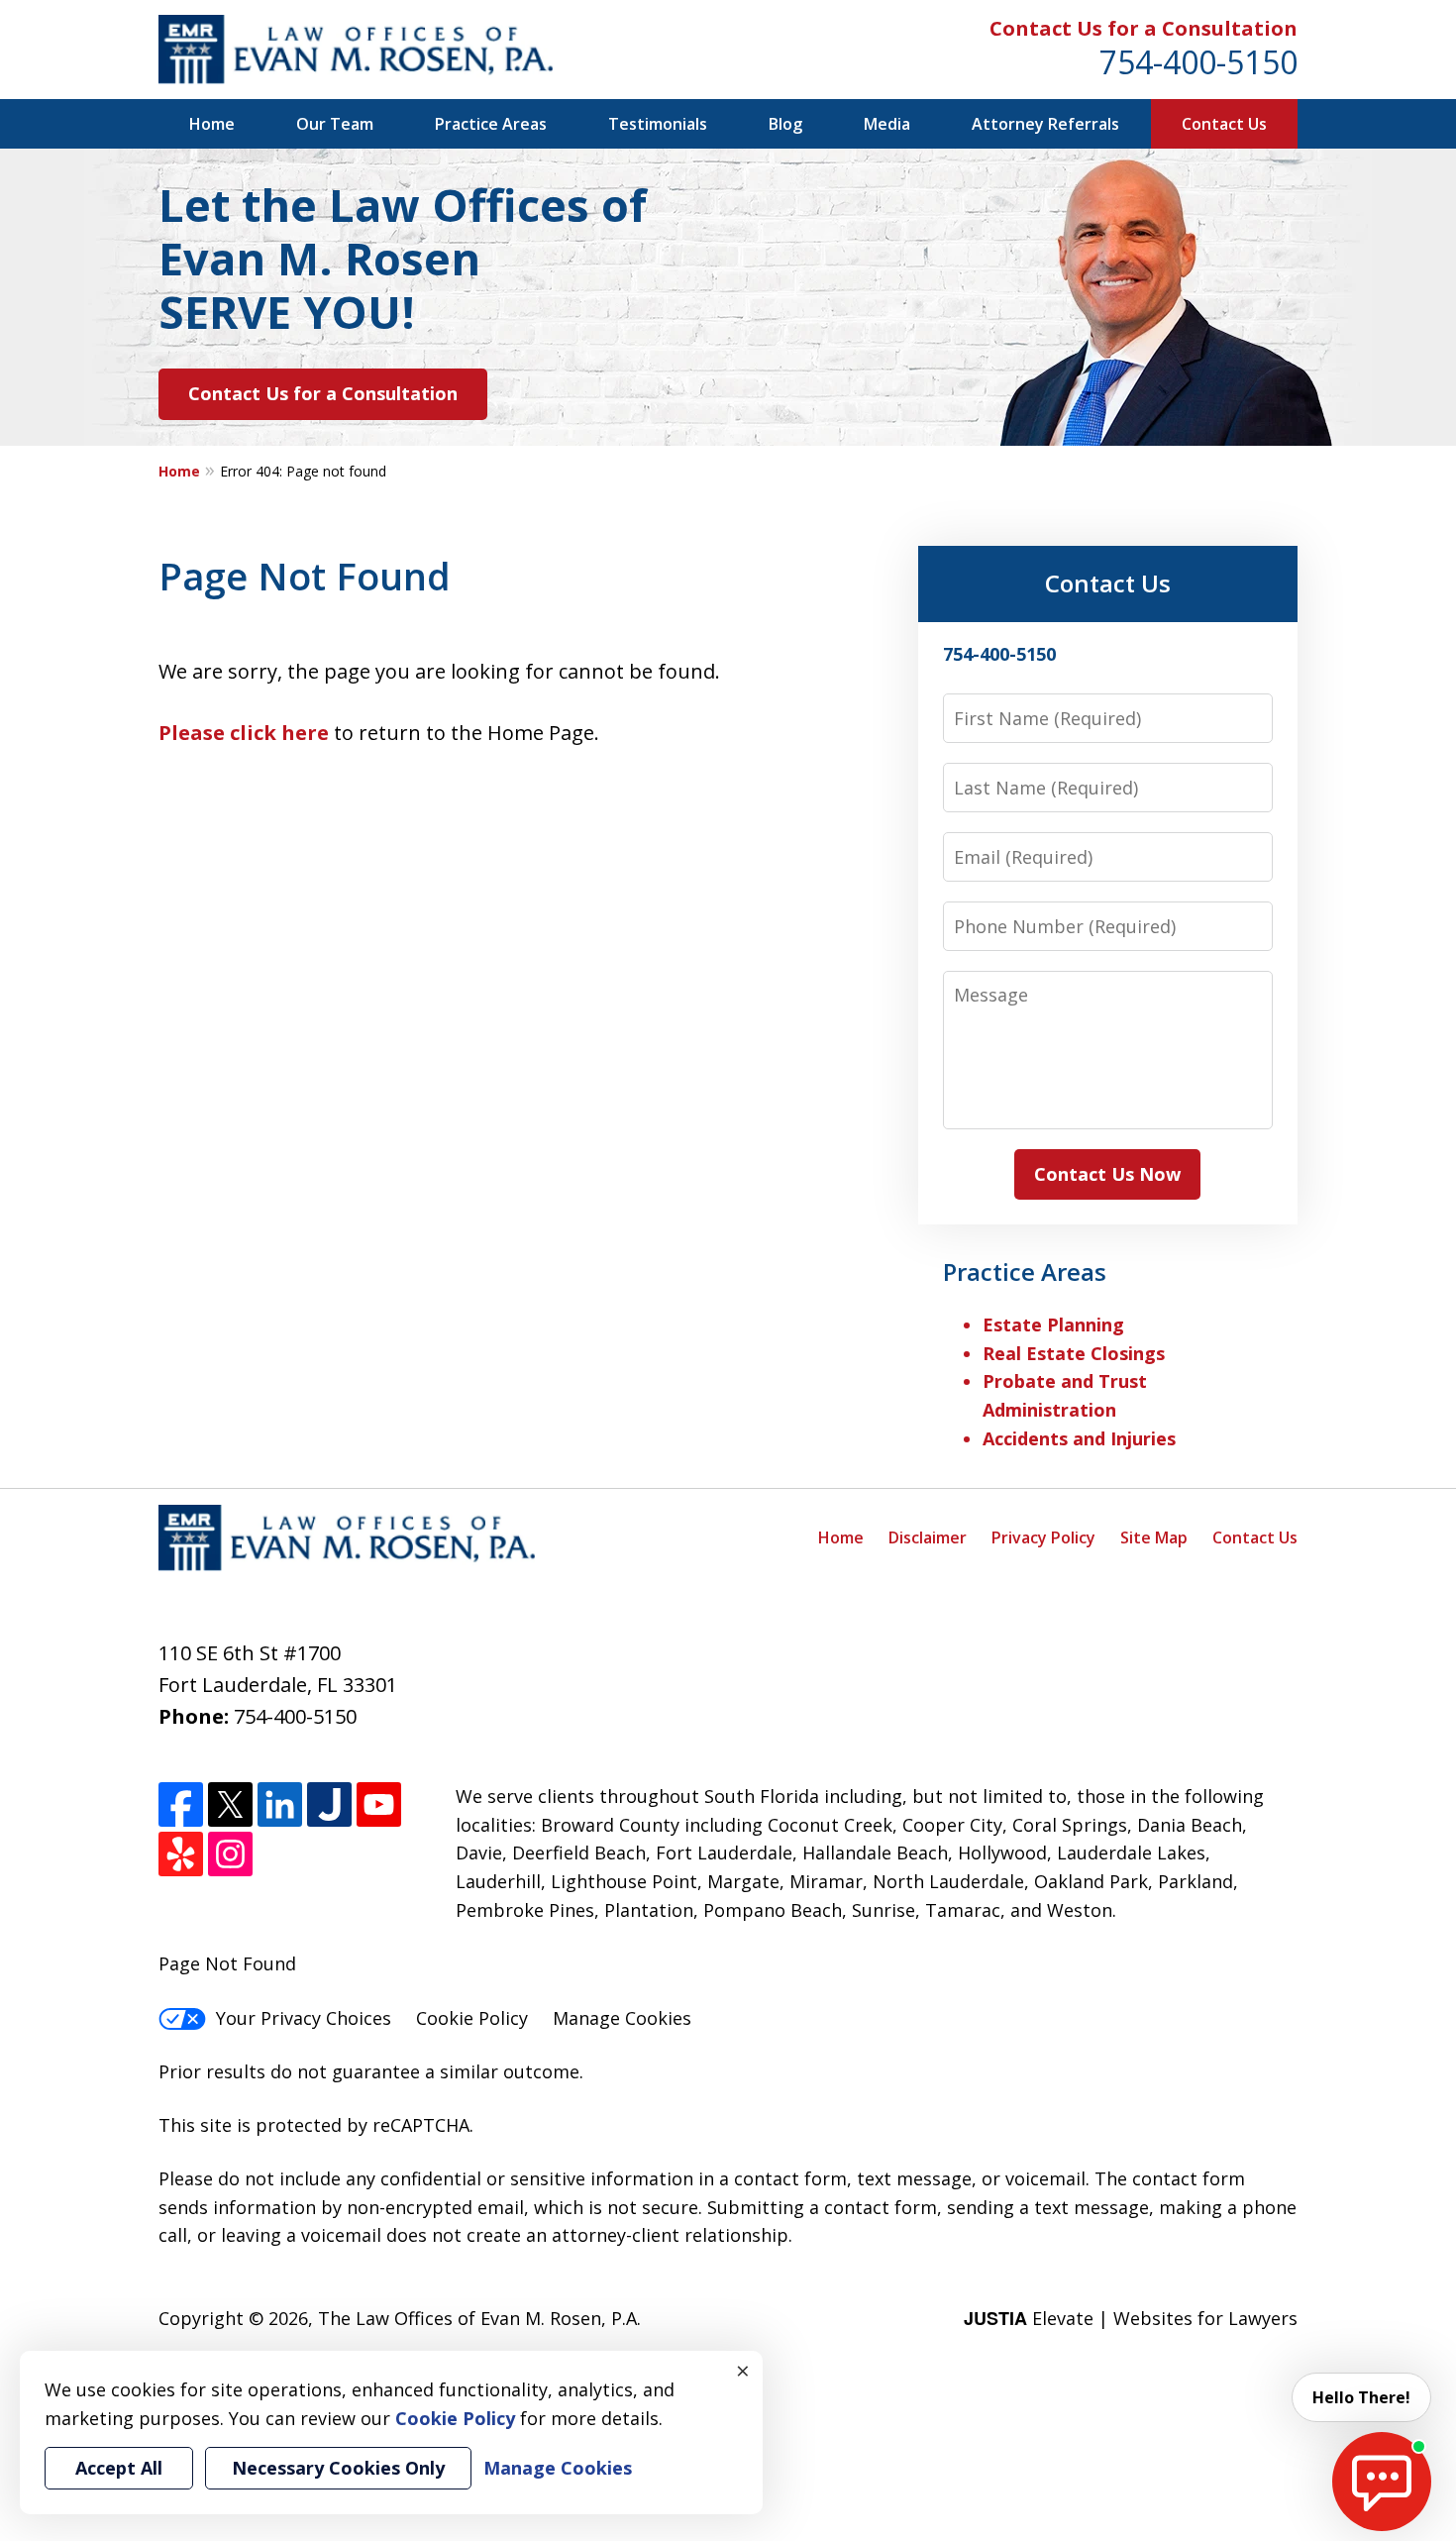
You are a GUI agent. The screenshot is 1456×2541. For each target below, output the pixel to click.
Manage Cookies (622, 2018)
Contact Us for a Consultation (1144, 28)
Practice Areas (491, 124)
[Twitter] (230, 1804)
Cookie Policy (472, 2018)
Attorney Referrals (1045, 124)
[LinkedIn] (280, 1804)
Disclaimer (928, 1537)
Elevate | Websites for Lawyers (1131, 2318)
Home (212, 124)
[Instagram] (230, 1854)
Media (887, 124)
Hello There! (1361, 2397)
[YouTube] (379, 1804)
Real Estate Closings (1074, 1353)
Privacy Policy (1043, 1537)
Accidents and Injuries (1079, 1438)
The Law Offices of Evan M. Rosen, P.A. (479, 2318)
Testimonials (658, 124)
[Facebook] (181, 1804)
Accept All (119, 2468)
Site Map (1154, 1537)
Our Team (335, 124)
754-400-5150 (1198, 62)
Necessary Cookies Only (338, 2468)
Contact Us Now (1107, 1174)
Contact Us (1224, 124)
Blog (785, 124)
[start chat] (1382, 2482)
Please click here (244, 733)
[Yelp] (181, 1854)
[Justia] (329, 1804)
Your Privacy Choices (304, 2018)
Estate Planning (1053, 1324)
